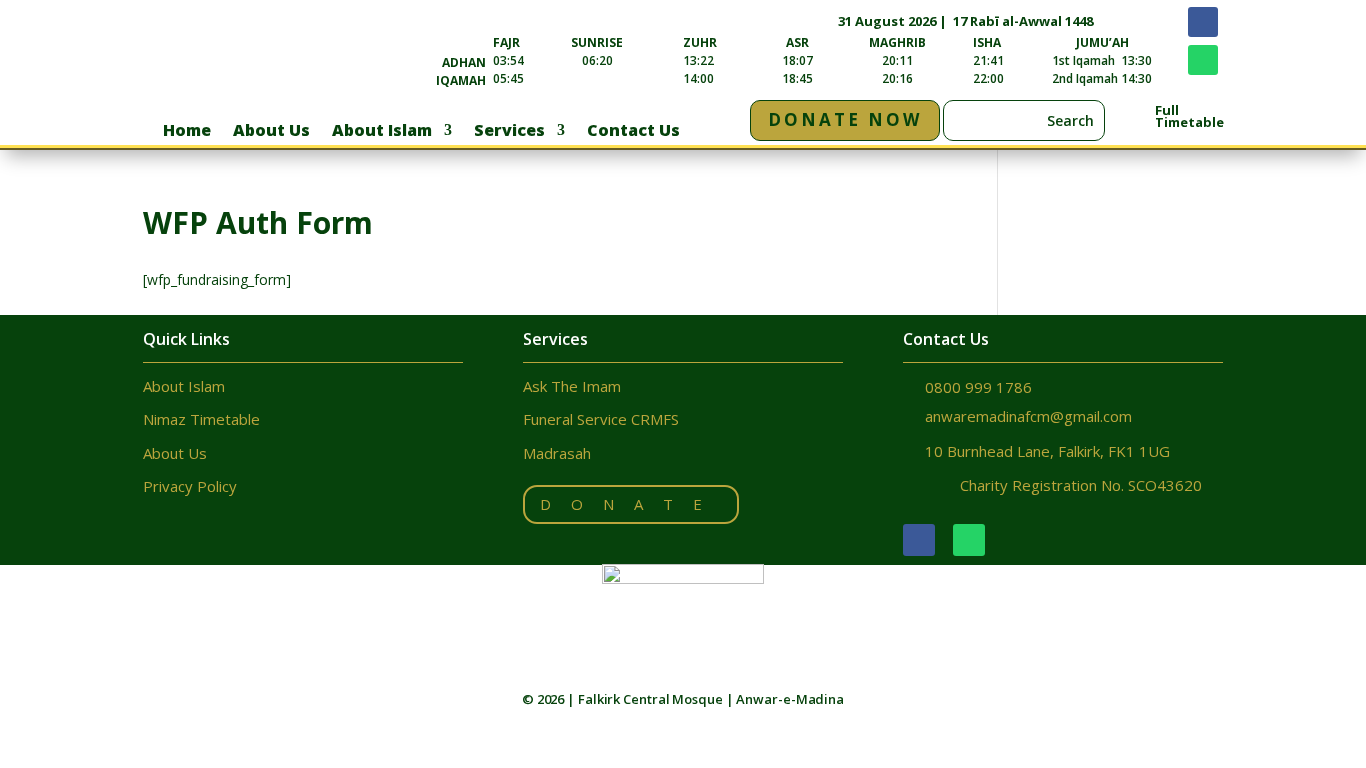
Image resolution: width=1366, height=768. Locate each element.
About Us (271, 132)
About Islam (382, 132)
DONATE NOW (845, 119)
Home (187, 132)
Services (509, 132)
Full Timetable (1189, 116)
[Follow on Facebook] (1203, 22)
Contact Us (633, 132)
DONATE (631, 504)
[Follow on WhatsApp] (1203, 60)
